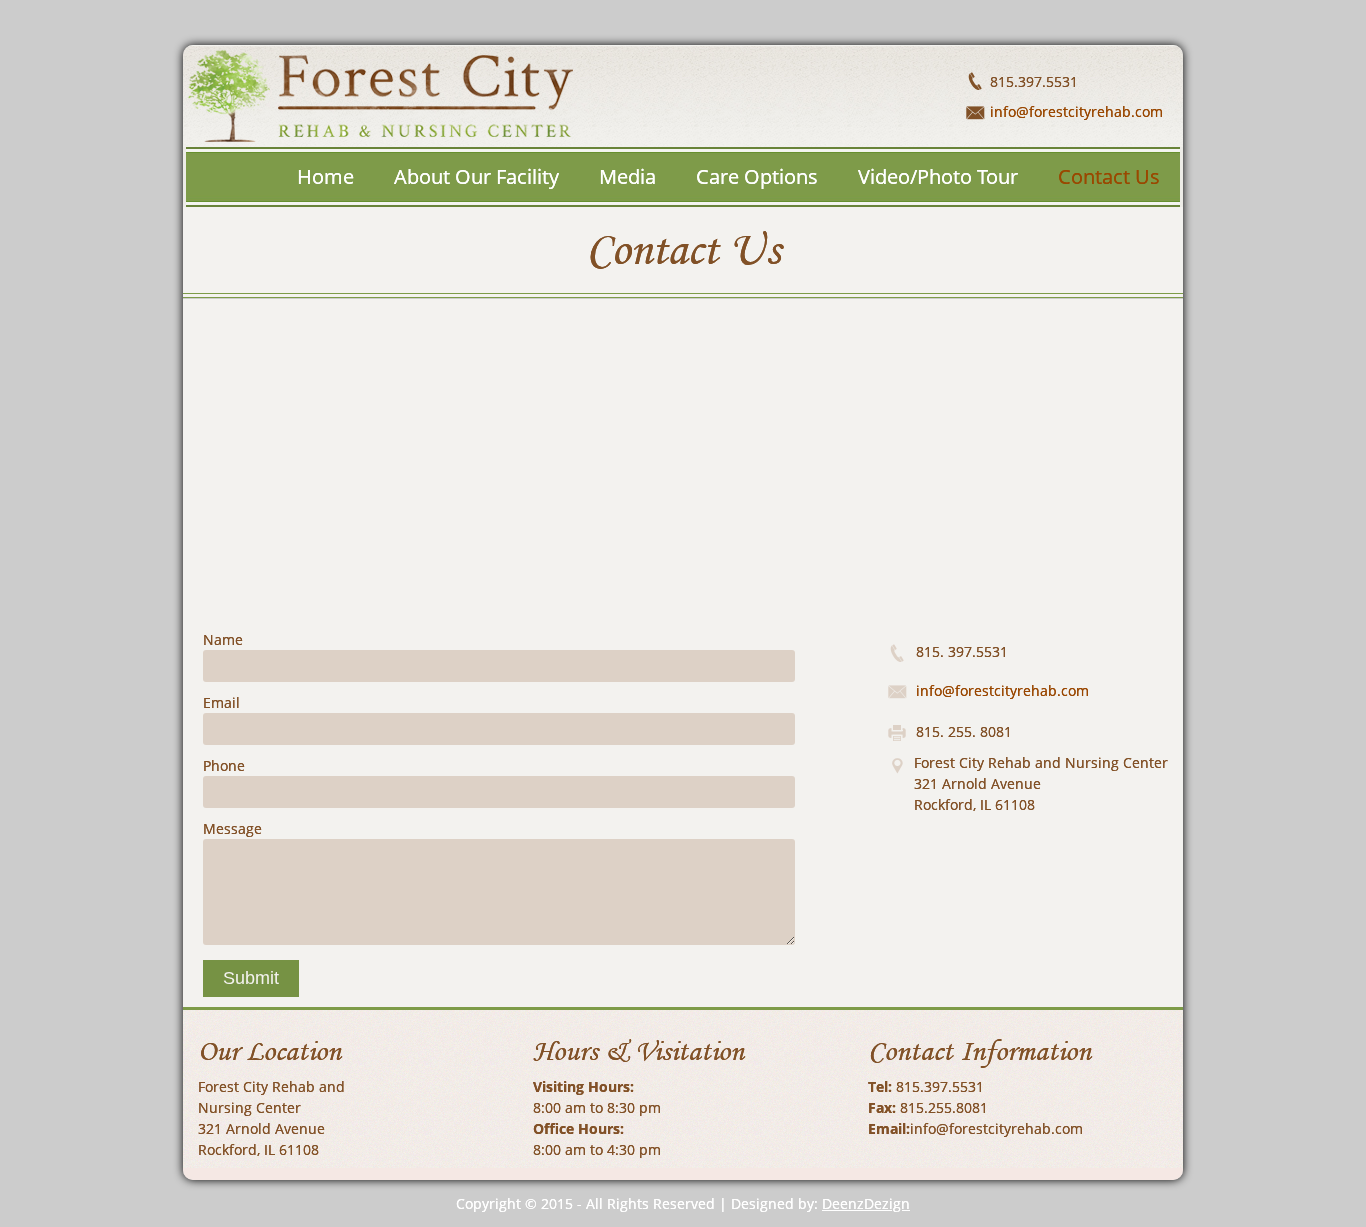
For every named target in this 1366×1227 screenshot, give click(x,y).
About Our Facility (476, 176)
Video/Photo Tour (938, 176)
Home (325, 176)
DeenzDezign (866, 1203)
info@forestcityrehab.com (1076, 111)
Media (627, 176)
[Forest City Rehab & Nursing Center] (513, 96)
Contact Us (1109, 176)
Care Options (757, 176)
